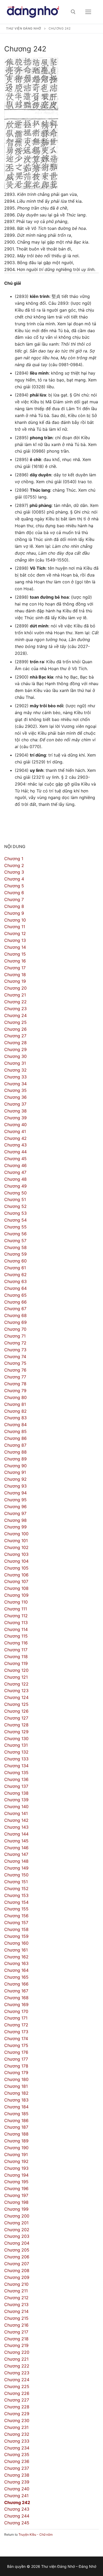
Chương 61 (15, 1268)
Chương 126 (16, 1711)
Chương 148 (16, 1861)
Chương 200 (17, 2216)
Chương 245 (17, 2523)
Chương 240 (17, 2489)
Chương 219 (16, 2345)
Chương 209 (17, 2277)
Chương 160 (16, 1943)
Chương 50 (15, 1193)
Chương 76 (15, 1370)
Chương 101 (16, 1541)
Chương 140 (16, 1807)
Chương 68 (15, 1315)
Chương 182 (16, 2093)
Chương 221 (16, 2359)
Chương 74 (15, 1357)
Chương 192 (16, 2161)
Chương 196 (16, 2188)
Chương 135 (16, 1773)
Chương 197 (16, 2195)
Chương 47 (15, 1172)
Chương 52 (15, 1206)
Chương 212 (16, 2298)
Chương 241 (16, 2496)
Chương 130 (16, 1739)
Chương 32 (15, 1070)
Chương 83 (15, 1418)
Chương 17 (15, 968)
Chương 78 (15, 1384)
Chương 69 (15, 1322)
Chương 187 (16, 2127)
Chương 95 (15, 1500)
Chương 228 (17, 2407)
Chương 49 (15, 1186)
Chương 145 (16, 1841)
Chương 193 (16, 2168)
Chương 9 (14, 913)
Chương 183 (16, 2100)
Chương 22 (15, 1002)
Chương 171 (16, 2018)
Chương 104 (16, 1561)
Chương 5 (14, 886)
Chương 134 (16, 1766)
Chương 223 (17, 2373)
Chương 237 (17, 2468)
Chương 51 (15, 1199)
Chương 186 (16, 2120)
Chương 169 (16, 2004)
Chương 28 (15, 1043)
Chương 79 (15, 1391)
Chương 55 (15, 1227)
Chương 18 (15, 975)
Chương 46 (15, 1165)
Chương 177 (16, 2059)
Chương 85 (15, 1431)
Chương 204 (17, 2243)
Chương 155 (16, 1909)
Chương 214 (16, 2311)
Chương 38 (15, 1111)
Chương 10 (15, 920)
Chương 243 (17, 2509)
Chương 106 (16, 1575)
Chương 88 (15, 1452)
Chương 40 (15, 1125)
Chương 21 (15, 995)
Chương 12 (15, 933)
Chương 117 (16, 1650)
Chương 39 (15, 1118)
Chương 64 (15, 1288)
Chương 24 (15, 1015)
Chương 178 (16, 2066)
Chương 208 (17, 2270)
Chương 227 (17, 2400)
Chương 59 (15, 1254)
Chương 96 (15, 1507)
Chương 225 (17, 2386)
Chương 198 (16, 2202)
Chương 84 (15, 1425)
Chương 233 (17, 2441)
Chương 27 (15, 1036)
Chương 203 (17, 2236)
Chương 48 (15, 1179)
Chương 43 (15, 1145)
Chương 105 (16, 1568)
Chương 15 (15, 954)
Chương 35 (15, 1090)
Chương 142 (16, 1820)
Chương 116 (16, 1643)
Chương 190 (16, 2148)
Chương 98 (15, 1520)
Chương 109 (16, 1595)
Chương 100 (16, 1534)
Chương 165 (16, 1977)
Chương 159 (16, 1936)
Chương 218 (16, 2339)
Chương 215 (16, 2318)
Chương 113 (16, 1623)
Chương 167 (16, 1991)
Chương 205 (17, 2250)
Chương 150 (16, 1875)
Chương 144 (16, 1834)
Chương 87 (15, 1445)
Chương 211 (16, 2291)
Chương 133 (16, 1759)
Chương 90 (15, 1466)
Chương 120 (16, 1670)
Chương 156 (16, 1916)
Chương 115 (16, 1636)
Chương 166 (16, 1984)
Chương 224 (17, 2380)
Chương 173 (16, 2032)
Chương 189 (16, 2141)
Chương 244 (17, 2516)
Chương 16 (15, 961)
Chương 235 (17, 2454)
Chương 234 (17, 2448)
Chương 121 (16, 1677)
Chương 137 (16, 1786)
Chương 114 (16, 1629)
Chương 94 (15, 1493)
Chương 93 (15, 1486)
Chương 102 (16, 1547)
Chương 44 (15, 1152)
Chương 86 (15, 1438)
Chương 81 (15, 1404)
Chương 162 (16, 1957)
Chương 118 (16, 1657)
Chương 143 (16, 1827)
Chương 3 (14, 872)
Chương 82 (15, 1411)
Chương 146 (16, 1848)
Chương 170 (16, 2011)
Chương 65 (15, 1295)
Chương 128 (16, 1725)
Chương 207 (17, 2264)
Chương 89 (15, 1459)
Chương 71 (15, 1336)
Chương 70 (15, 1329)
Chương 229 (17, 2414)
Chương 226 (17, 2393)
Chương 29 (15, 1049)
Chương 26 (15, 1029)
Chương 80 (15, 1397)
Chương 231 (16, 2427)
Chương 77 (15, 1377)
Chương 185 (16, 2114)
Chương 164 (16, 1970)
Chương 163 (16, 1963)
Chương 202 (17, 2230)
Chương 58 (15, 1247)
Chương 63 (15, 1281)
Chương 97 (15, 1513)
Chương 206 (17, 2257)
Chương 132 (16, 1752)
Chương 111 (16, 1609)
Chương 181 (16, 2086)
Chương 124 (16, 1697)
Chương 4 (14, 879)
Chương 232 (17, 2434)
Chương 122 (16, 1684)
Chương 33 (15, 1077)
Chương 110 (16, 1602)
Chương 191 (16, 2154)
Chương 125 (16, 1704)
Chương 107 (16, 1581)
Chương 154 (16, 1902)
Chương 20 (15, 988)
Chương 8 (14, 906)
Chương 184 (16, 2107)
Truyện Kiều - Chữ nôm (36, 2534)
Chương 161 (16, 1950)
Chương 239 (17, 2482)
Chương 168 (16, 1998)
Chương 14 (15, 947)
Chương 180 (16, 2079)
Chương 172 (16, 2025)
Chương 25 (15, 1022)
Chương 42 (15, 1138)
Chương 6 (14, 893)
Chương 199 (16, 2209)
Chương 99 (15, 1527)
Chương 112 (16, 1616)
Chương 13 (15, 940)
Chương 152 (16, 1889)
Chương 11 (15, 927)
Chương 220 (17, 2352)
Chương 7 (14, 899)
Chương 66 (15, 1302)
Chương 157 (16, 1923)
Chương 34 (15, 1084)
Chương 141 (16, 1813)
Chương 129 (16, 1732)
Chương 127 (16, 1718)
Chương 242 (17, 2502)
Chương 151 (16, 1882)
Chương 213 (16, 2304)
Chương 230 (17, 2420)
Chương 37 (15, 1104)
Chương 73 (15, 1350)
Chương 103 (16, 1554)
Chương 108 (16, 1588)
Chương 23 (15, 1009)
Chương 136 (16, 1779)
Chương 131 (16, 1745)
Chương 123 (16, 1691)
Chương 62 (15, 1275)
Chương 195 (16, 2182)
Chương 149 (16, 1868)
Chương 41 (15, 1131)
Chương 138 (16, 1793)
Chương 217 (16, 2332)
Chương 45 (15, 1159)
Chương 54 (15, 1220)
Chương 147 (16, 1854)
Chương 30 (15, 1056)
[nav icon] (88, 12)
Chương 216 (16, 2325)
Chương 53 (15, 1213)
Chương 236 (17, 2461)
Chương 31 (15, 1063)
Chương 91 (15, 1472)
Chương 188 (16, 2134)
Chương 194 (16, 2175)
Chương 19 (15, 981)
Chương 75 (15, 1363)
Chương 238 (17, 2475)
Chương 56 (15, 1234)
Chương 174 (16, 2038)
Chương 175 (16, 2045)
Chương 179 (16, 2073)
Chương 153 (16, 1895)
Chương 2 (14, 865)
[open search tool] (73, 12)
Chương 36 (15, 1097)
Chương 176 (16, 2052)
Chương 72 (15, 1343)
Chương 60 (15, 1261)
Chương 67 (15, 1309)
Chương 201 (16, 2223)
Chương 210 (16, 2284)
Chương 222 (17, 2366)
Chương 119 (16, 1663)
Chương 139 (16, 1800)
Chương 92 (15, 1479)
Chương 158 (16, 1929)
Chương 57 (15, 1241)
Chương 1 (14, 859)
